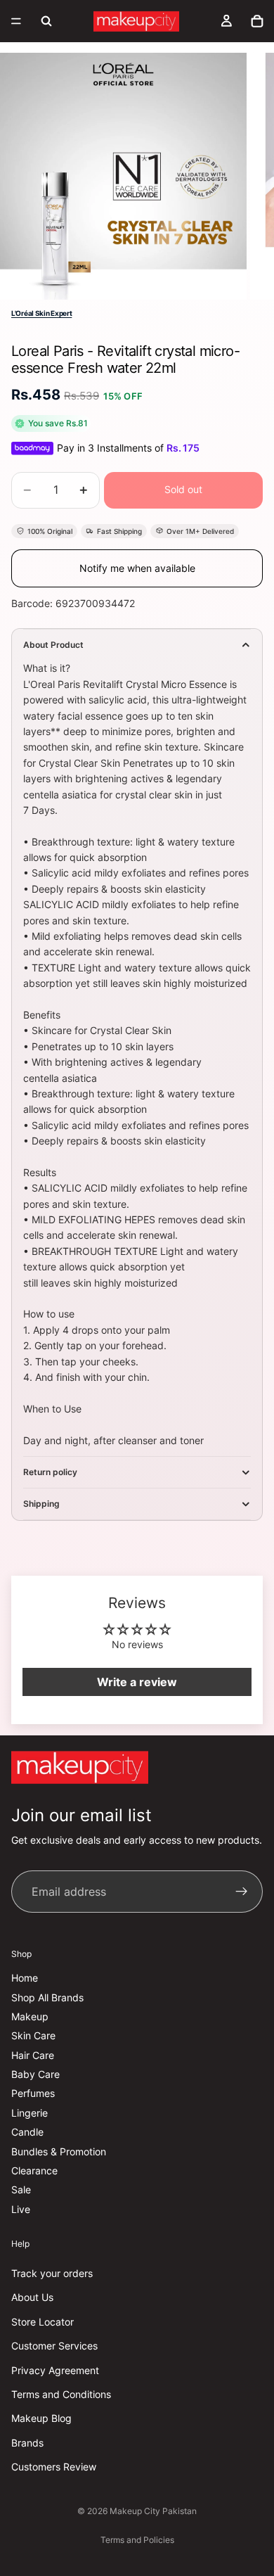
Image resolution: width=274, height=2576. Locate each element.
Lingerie (30, 2113)
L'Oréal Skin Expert (41, 313)
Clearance (34, 2171)
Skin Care (33, 2036)
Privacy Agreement (55, 2370)
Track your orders (52, 2273)
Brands (27, 2443)
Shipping (41, 1504)
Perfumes (33, 2094)
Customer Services (54, 2346)
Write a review (137, 1682)
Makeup (30, 2016)
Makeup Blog (41, 2419)
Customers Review (54, 2467)
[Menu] (16, 21)
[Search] (46, 21)
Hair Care (33, 2055)
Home (25, 1978)
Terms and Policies (137, 2540)
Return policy (50, 1472)
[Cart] (257, 21)
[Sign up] (242, 1892)
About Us (32, 2298)
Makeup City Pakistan (153, 2511)
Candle (27, 2132)
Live (21, 2209)
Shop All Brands (47, 1997)
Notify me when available (137, 568)
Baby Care (35, 2075)
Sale (21, 2190)
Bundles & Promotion (59, 2151)
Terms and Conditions (61, 2394)
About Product (53, 645)
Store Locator (43, 2322)
